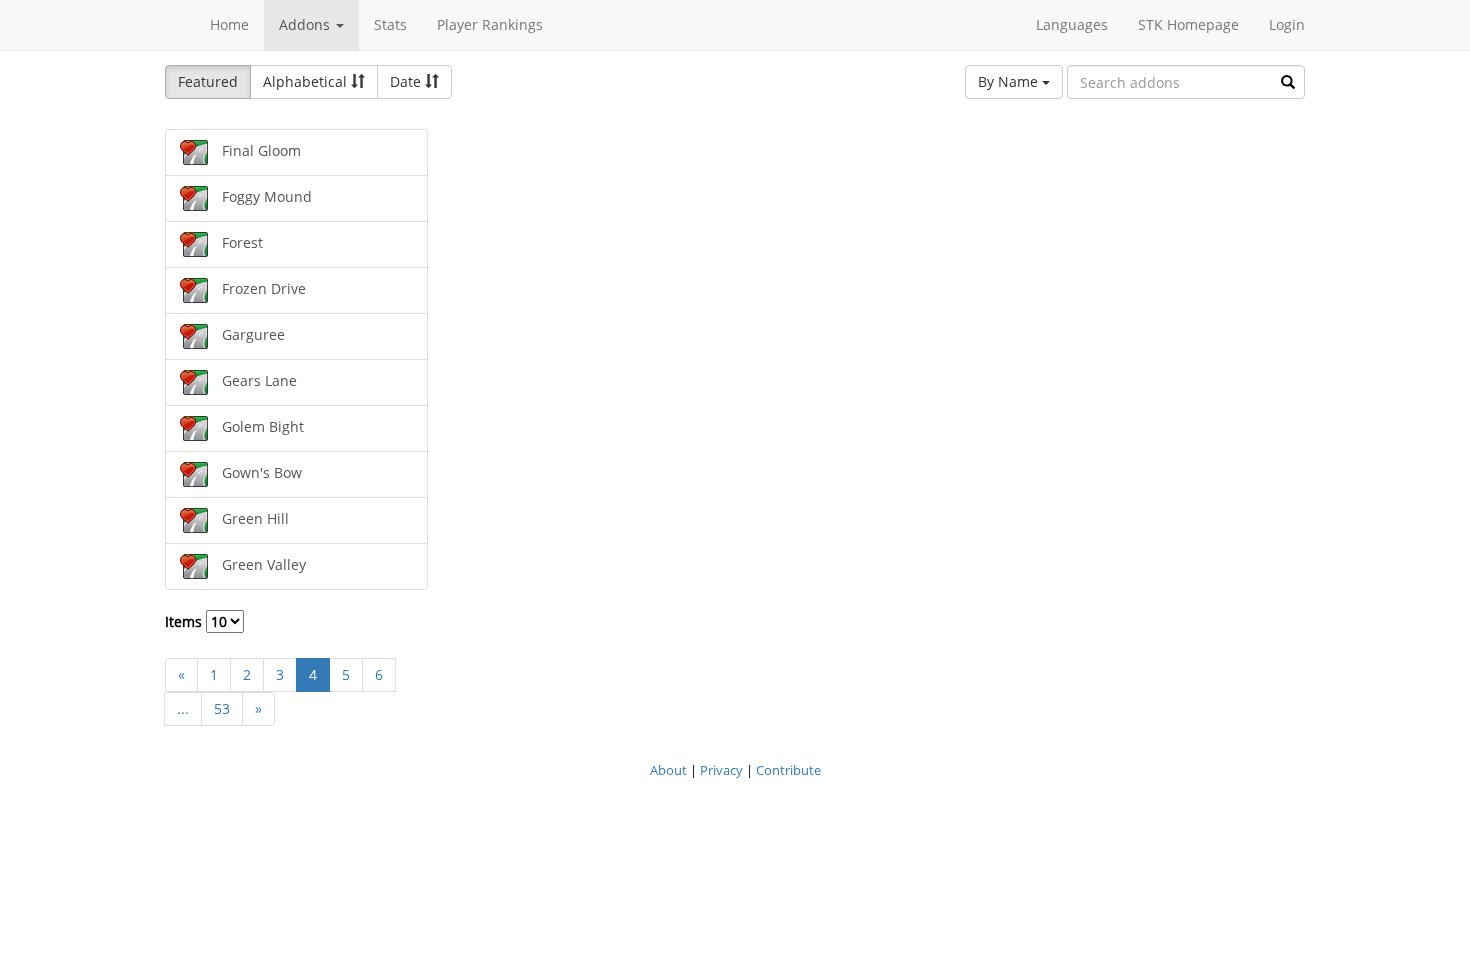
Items (185, 621)
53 (222, 708)
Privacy (721, 770)
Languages (1072, 24)
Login (1287, 24)
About (668, 770)
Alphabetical (307, 81)
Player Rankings (490, 24)
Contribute (788, 770)
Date (407, 81)
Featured (208, 81)
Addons (306, 24)
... (183, 708)
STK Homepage (1188, 24)
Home (229, 24)
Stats (390, 24)
